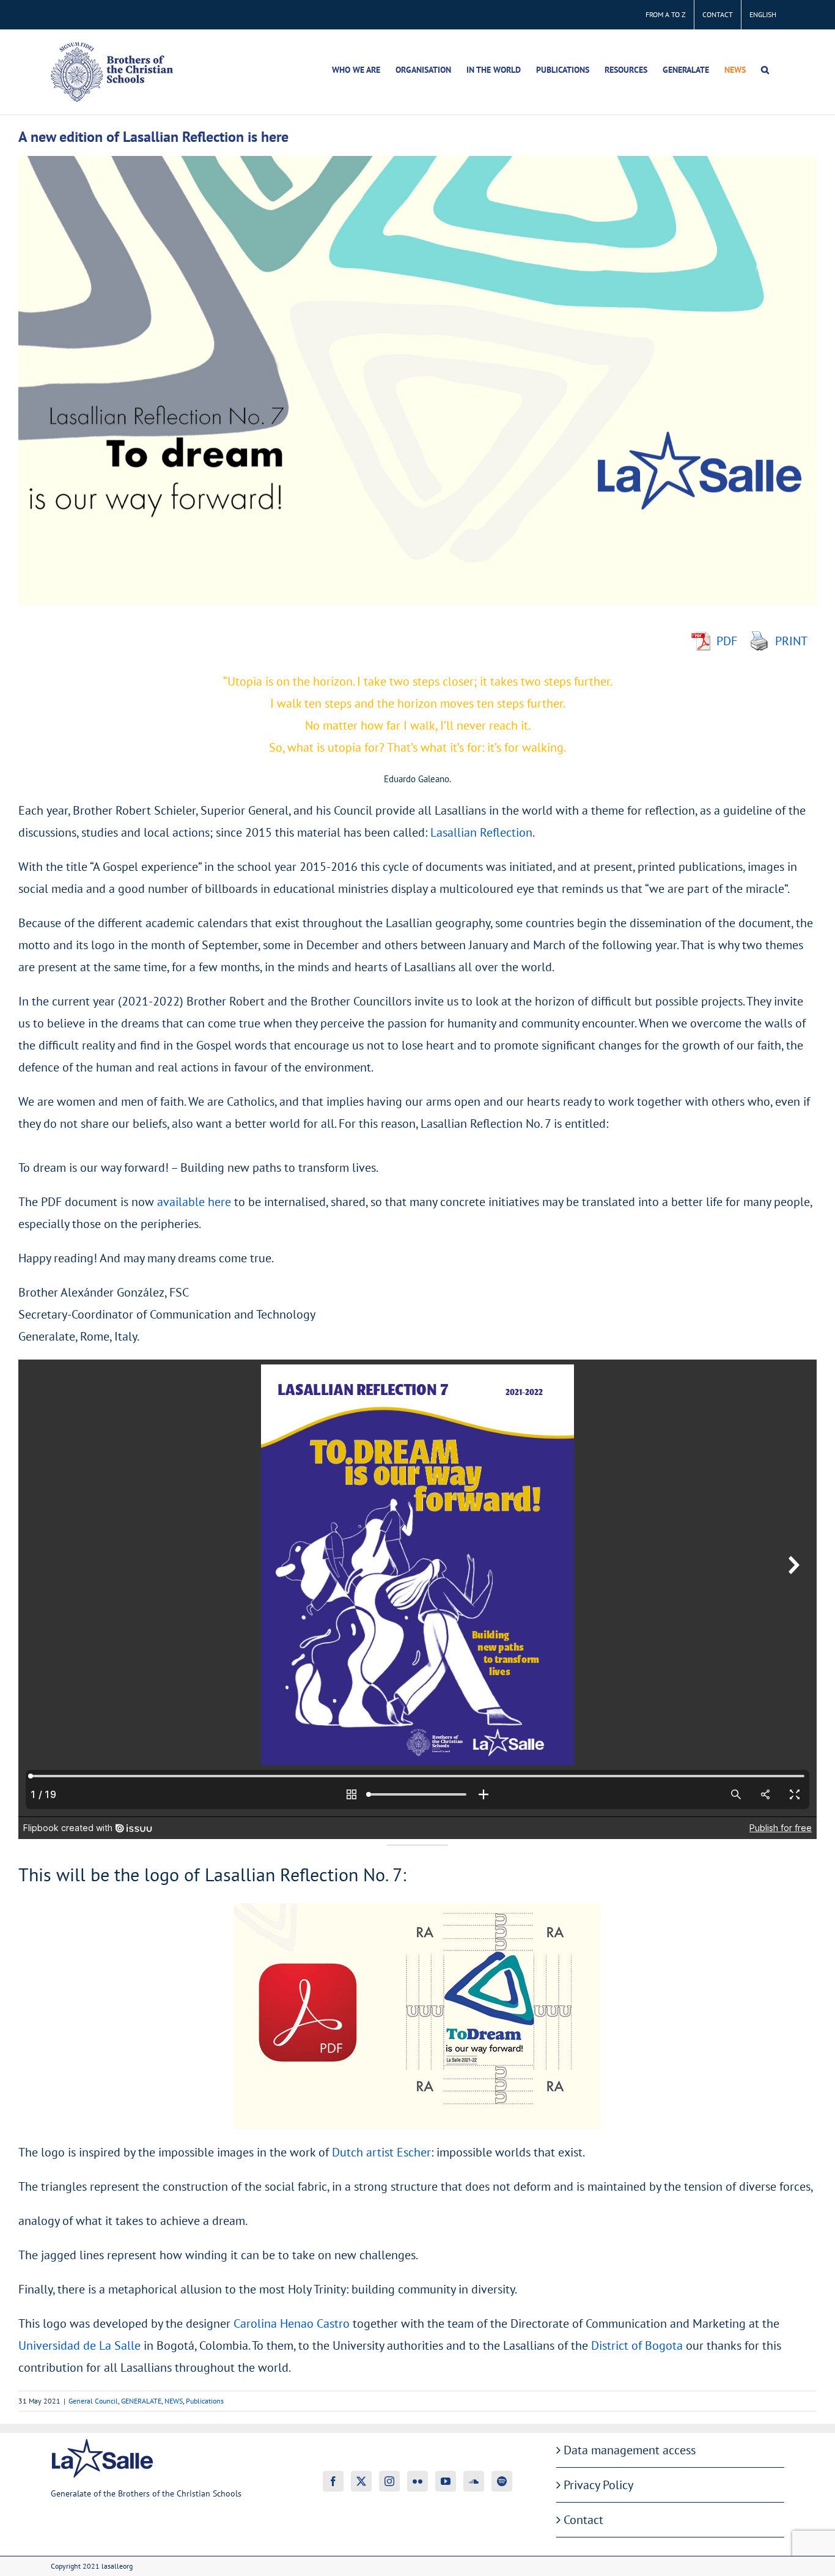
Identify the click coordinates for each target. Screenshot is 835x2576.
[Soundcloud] (474, 2481)
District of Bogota (637, 2345)
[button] (765, 70)
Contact (583, 2520)
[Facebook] (333, 2481)
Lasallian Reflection (481, 832)
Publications (205, 2401)
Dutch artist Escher (381, 2152)
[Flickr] (417, 2481)
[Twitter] (361, 2481)
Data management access (630, 2450)
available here (194, 1202)
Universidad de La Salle (79, 2345)
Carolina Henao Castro (292, 2323)
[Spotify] (502, 2481)
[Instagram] (389, 2481)
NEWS (174, 2401)
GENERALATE (141, 2401)
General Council (93, 2401)
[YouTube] (446, 2481)
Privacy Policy (598, 2485)
